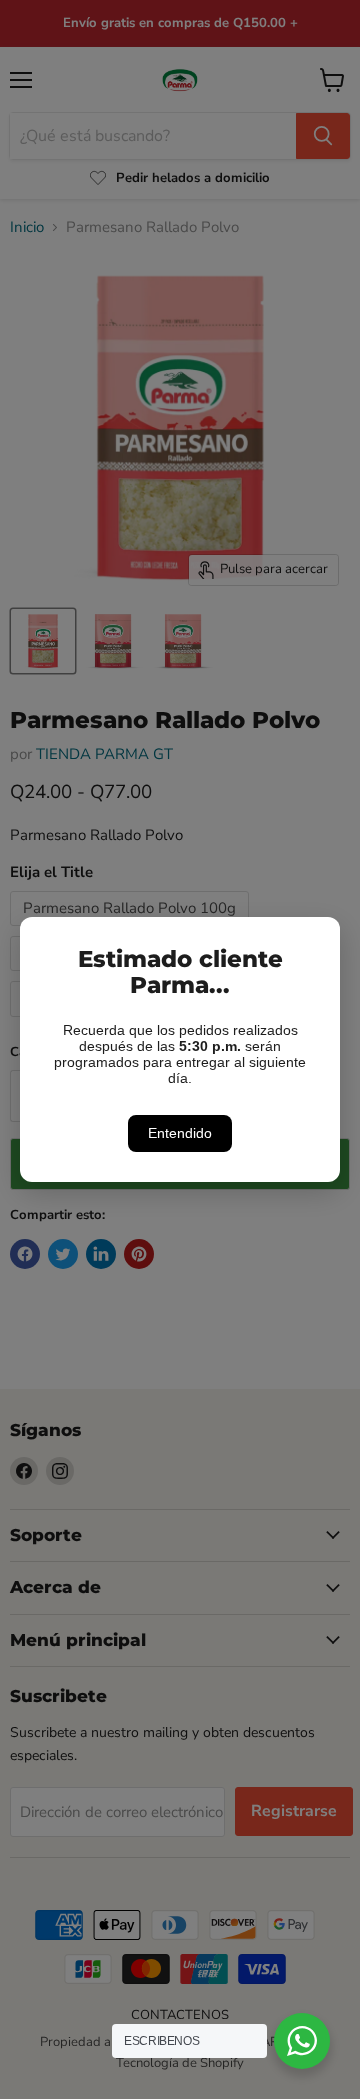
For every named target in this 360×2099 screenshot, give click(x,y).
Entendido (180, 1133)
